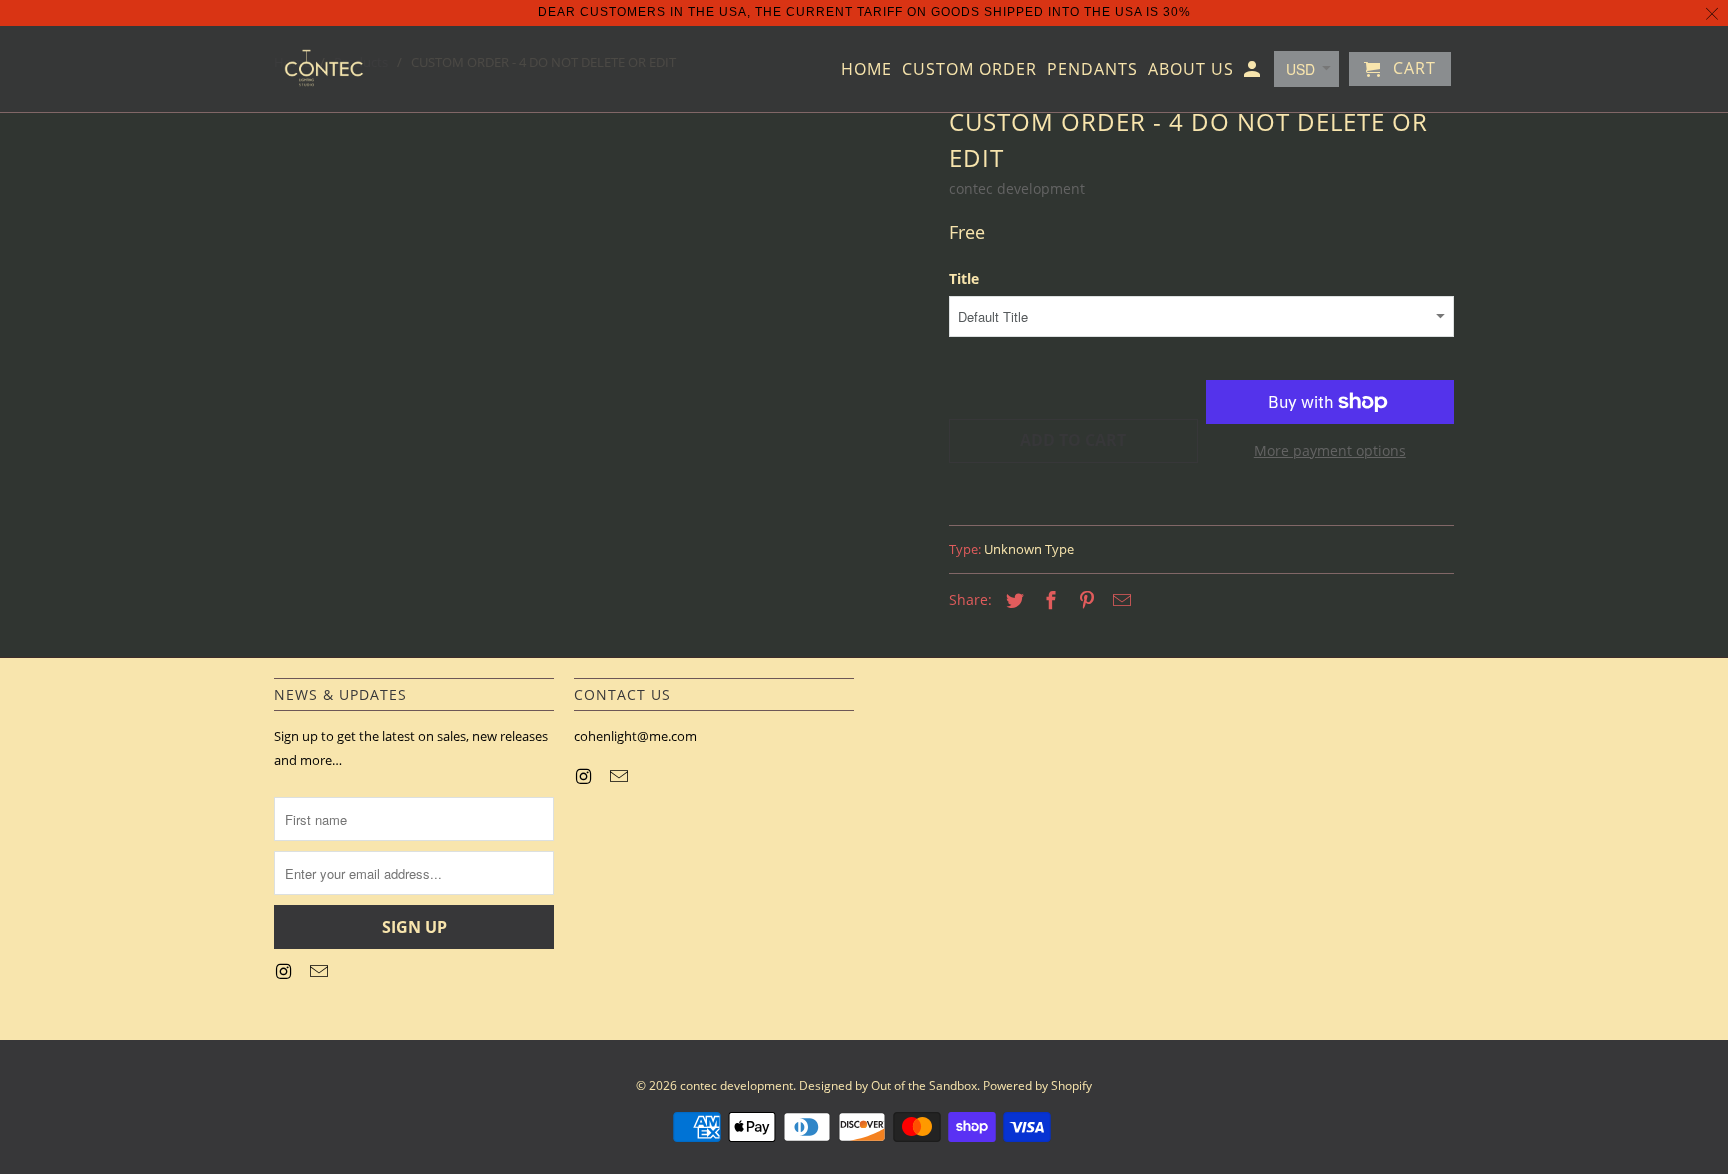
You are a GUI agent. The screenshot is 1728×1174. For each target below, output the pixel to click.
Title (964, 278)
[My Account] (1253, 73)
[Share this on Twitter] (1012, 600)
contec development (1017, 188)
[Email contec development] (321, 971)
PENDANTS (1092, 70)
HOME (866, 70)
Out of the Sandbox (924, 1085)
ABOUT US (1191, 70)
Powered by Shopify (1037, 1085)
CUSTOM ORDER (969, 70)
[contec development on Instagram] (285, 971)
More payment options (1330, 450)
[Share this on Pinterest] (1084, 600)
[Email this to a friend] (1119, 600)
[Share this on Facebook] (1048, 600)
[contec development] (324, 69)
